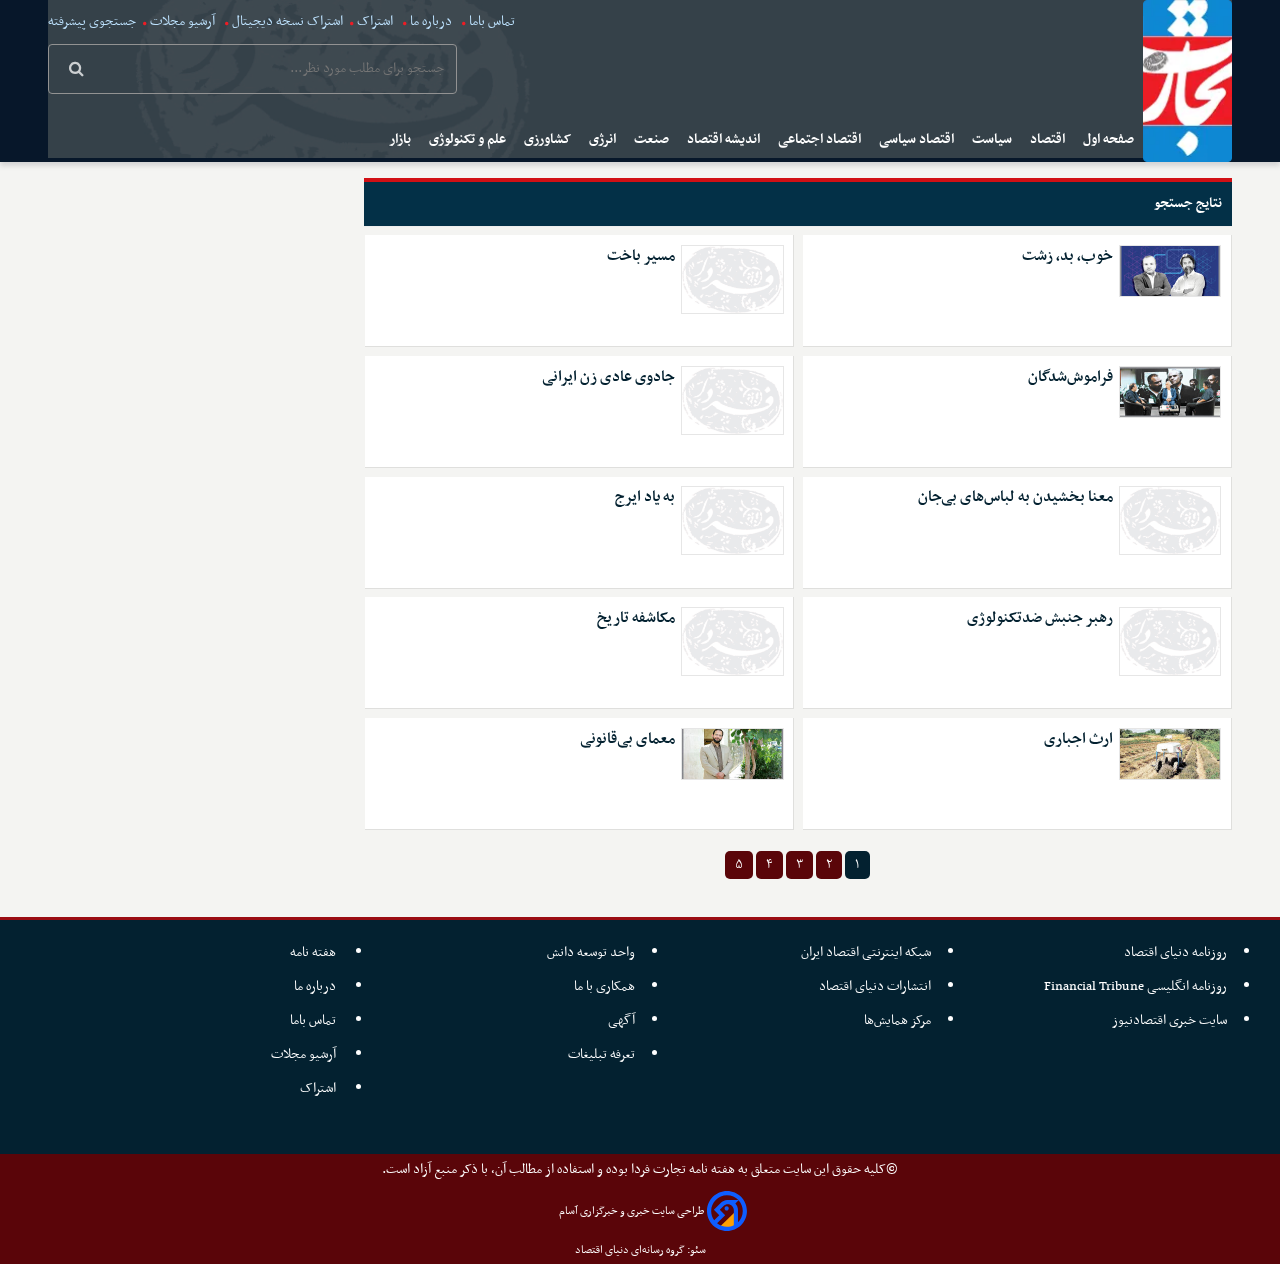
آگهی (621, 1020)
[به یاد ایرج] (732, 520)
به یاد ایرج (645, 497)
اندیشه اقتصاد (725, 139)
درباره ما (431, 21)
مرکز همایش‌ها (897, 1020)
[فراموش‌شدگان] (1170, 392)
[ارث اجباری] (1170, 754)
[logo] (1187, 81)
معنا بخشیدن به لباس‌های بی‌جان (1015, 497)
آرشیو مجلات (182, 21)
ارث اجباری (1078, 739)
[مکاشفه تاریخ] (732, 641)
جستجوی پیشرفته (92, 21)
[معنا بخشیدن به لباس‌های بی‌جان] (1170, 520)
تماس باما (492, 21)
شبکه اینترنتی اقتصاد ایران (866, 952)
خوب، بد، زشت (1067, 256)
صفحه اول (1110, 139)
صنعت (653, 139)
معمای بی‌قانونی (627, 739)
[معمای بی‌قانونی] (732, 754)
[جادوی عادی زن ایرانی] (732, 400)
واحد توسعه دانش (591, 952)
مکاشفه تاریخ (636, 618)
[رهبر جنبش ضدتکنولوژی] (1170, 641)
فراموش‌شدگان (1070, 377)
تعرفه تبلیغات (601, 1054)
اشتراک (375, 21)
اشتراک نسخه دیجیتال (286, 21)
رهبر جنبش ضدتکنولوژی (1040, 618)
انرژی (604, 139)
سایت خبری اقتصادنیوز (1169, 1020)
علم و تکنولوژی (469, 139)
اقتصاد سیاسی (918, 139)
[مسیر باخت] (732, 279)
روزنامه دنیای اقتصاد (1175, 952)
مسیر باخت (641, 256)
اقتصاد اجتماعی (821, 139)
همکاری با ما (604, 986)
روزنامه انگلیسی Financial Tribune (1135, 986)
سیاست (993, 139)
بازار (401, 139)
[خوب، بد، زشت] (1170, 271)
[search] (76, 71)
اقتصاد (1049, 139)
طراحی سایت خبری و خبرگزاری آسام (631, 1211)
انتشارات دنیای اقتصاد (875, 986)
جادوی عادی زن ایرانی (608, 377)
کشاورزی (549, 139)
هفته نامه (314, 952)
